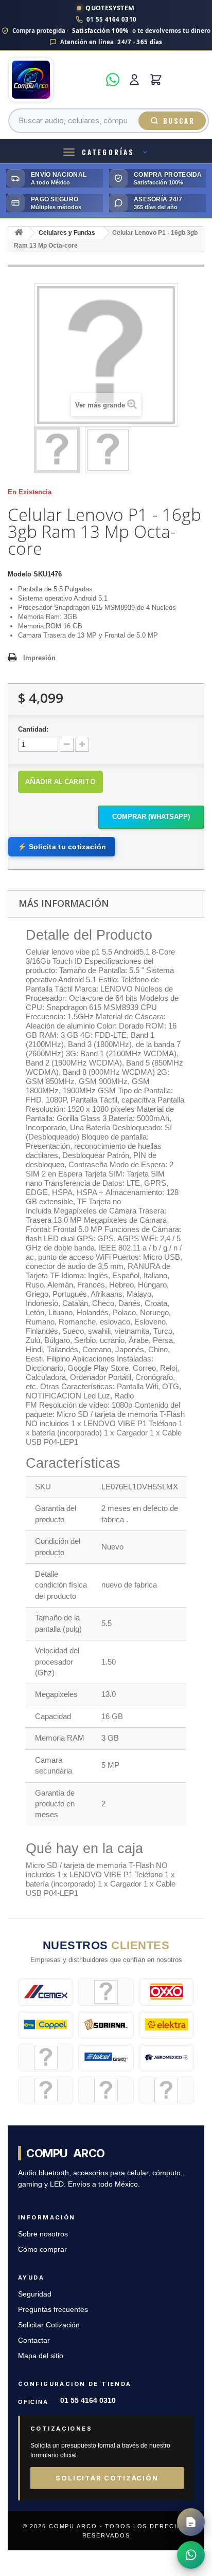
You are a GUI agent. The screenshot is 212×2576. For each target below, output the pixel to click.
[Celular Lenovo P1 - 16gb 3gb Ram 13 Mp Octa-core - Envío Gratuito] (57, 450)
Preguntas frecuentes (53, 2310)
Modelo (20, 574)
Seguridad (35, 2294)
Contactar (34, 2340)
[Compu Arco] (54, 80)
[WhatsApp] (113, 80)
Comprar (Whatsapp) (151, 817)
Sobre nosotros (43, 2234)
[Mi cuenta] (134, 80)
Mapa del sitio (41, 2356)
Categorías (108, 152)
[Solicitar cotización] (191, 2522)
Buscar (179, 121)
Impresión (39, 658)
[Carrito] (156, 80)
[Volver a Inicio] (19, 233)
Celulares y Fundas (67, 233)
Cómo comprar (42, 2250)
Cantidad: (33, 729)
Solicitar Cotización (49, 2325)
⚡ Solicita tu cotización (62, 847)
